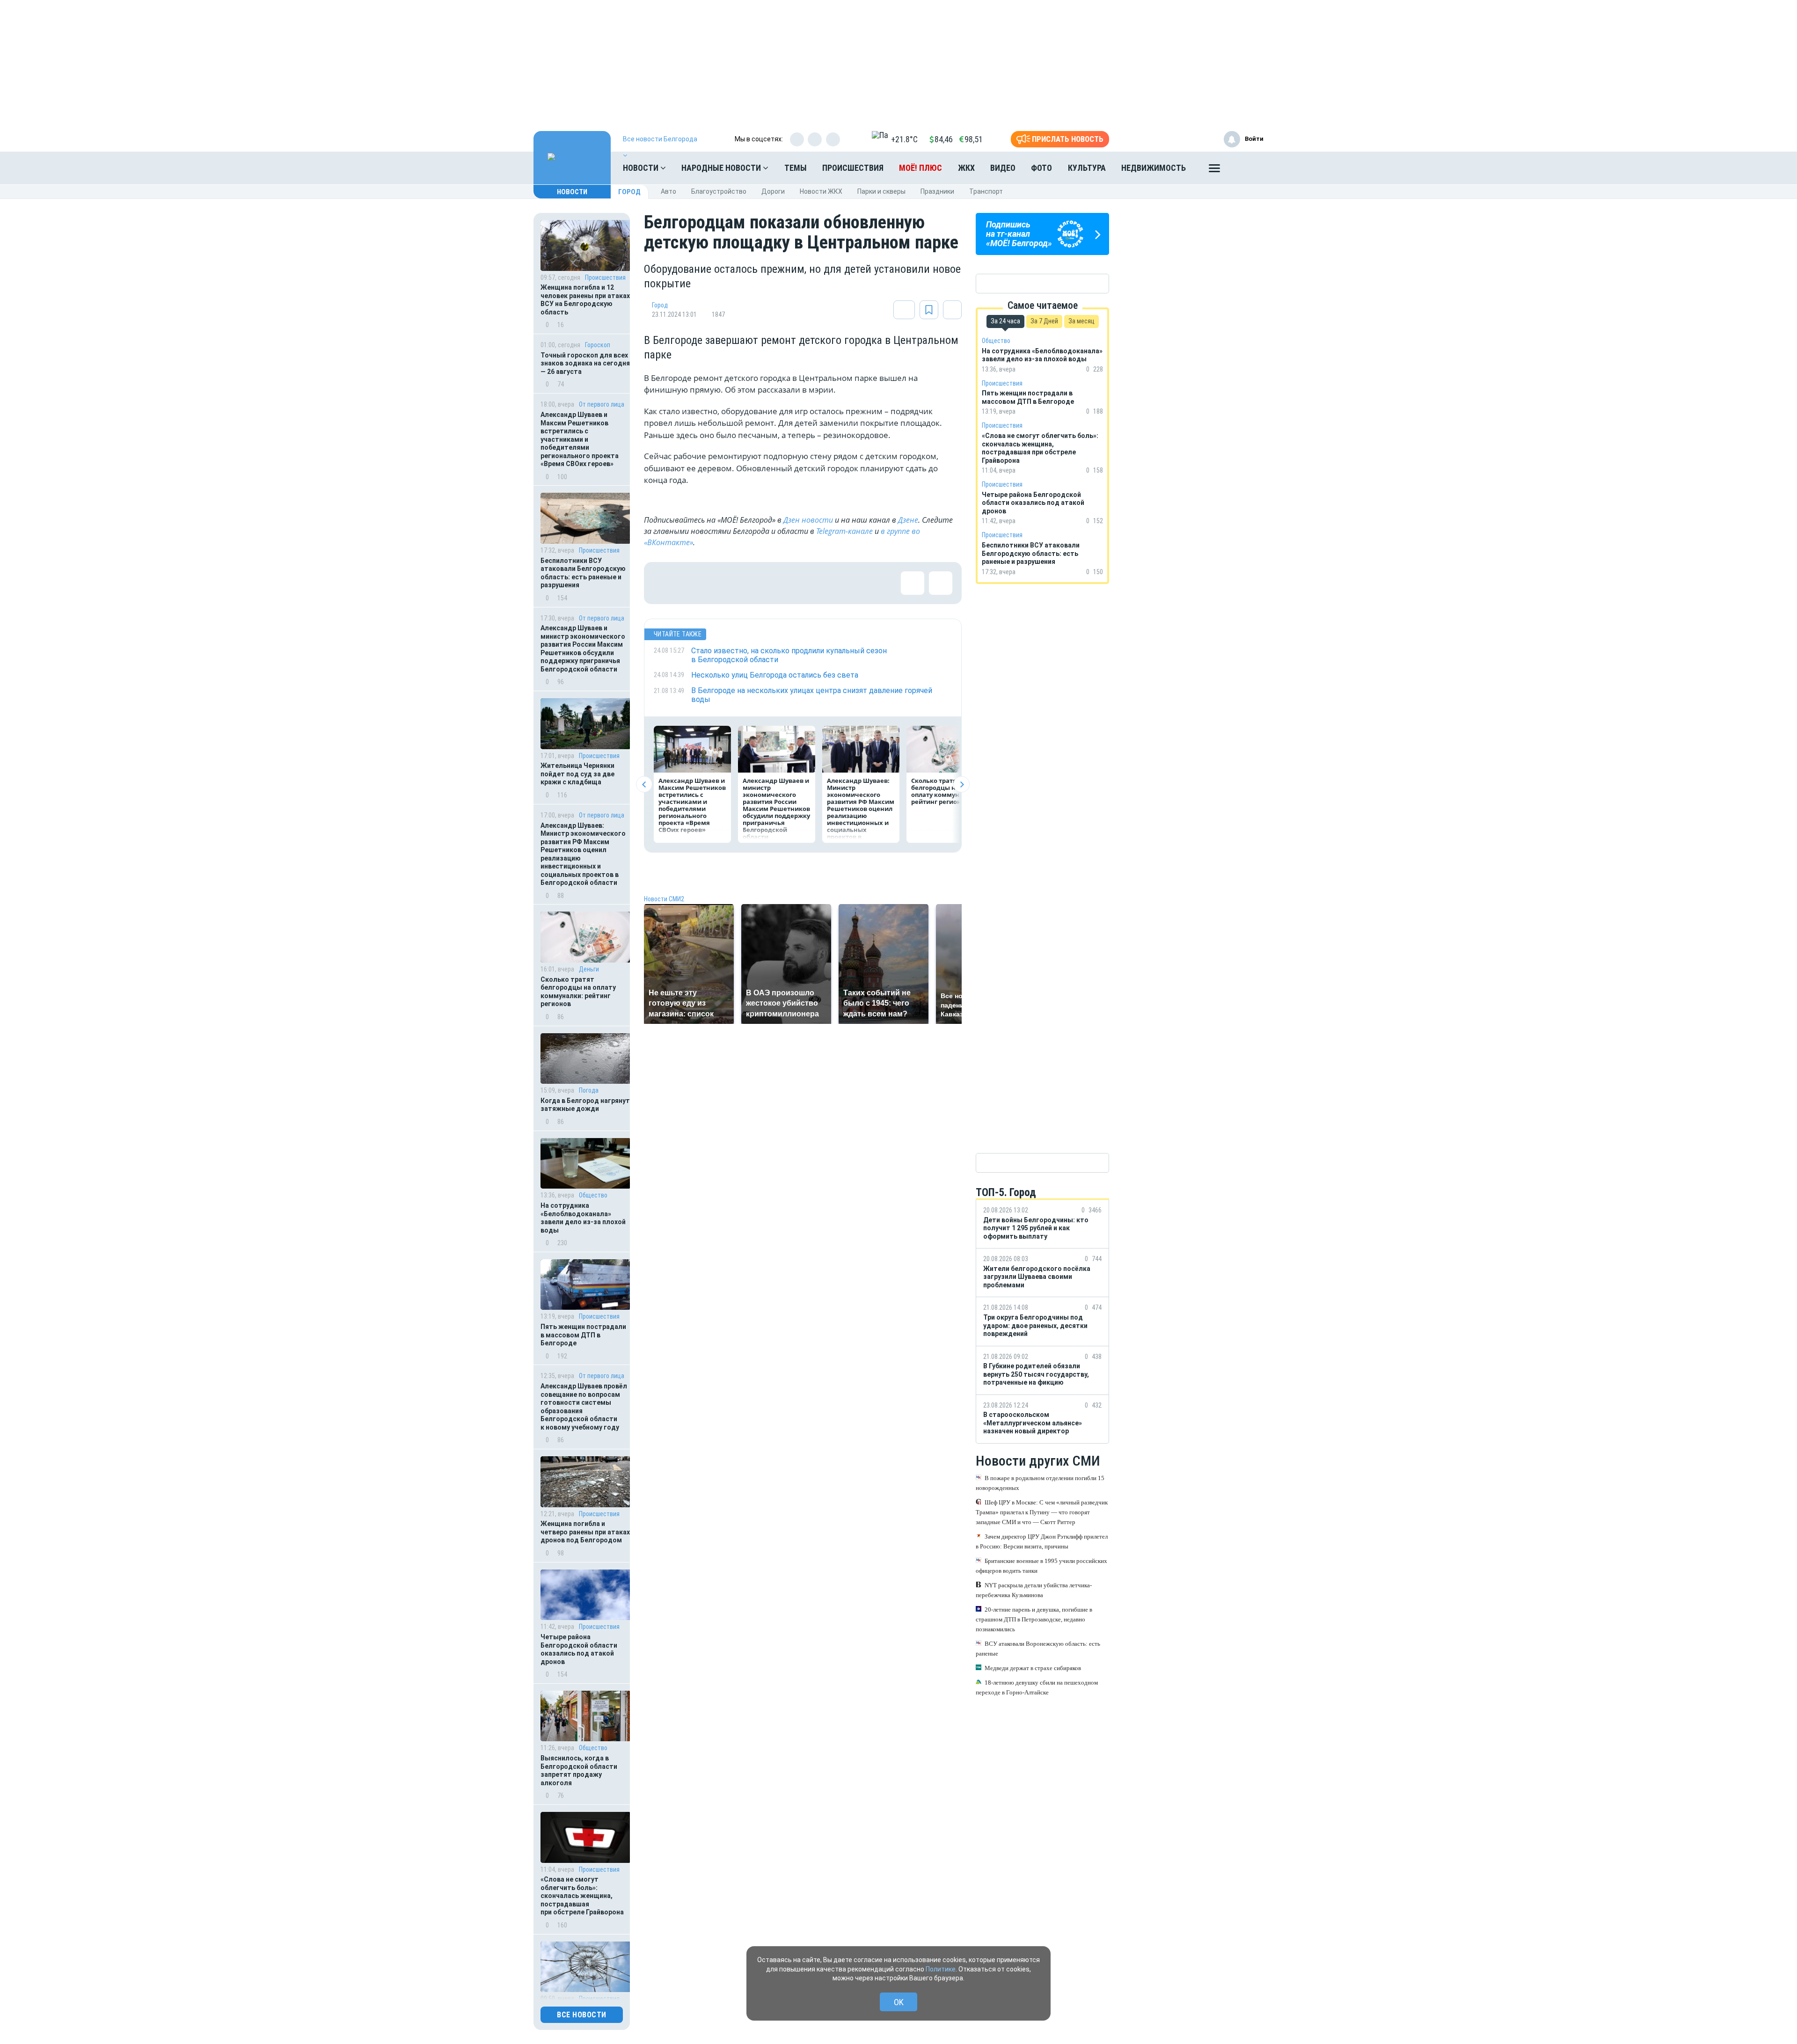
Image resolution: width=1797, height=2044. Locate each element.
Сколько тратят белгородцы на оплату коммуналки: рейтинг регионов (578, 992)
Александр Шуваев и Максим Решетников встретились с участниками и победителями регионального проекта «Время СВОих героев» (580, 439)
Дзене (908, 520)
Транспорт (986, 191)
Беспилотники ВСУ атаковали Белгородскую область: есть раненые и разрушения (583, 573)
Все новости (582, 2015)
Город (629, 192)
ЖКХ (966, 168)
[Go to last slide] (644, 785)
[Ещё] (1214, 170)
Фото (1041, 168)
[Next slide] (961, 785)
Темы (796, 168)
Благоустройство (719, 191)
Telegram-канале (844, 531)
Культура (1087, 168)
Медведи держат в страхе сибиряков (1033, 1668)
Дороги (773, 191)
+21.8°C (904, 139)
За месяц (1081, 321)
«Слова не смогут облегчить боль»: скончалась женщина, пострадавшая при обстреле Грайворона (582, 1896)
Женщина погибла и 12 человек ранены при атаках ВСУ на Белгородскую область (585, 300)
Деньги (589, 969)
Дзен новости (808, 520)
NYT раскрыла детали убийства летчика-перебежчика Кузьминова (1034, 1590)
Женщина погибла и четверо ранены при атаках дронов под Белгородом (585, 1532)
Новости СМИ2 (664, 899)
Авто (668, 191)
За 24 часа (1005, 321)
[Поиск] (1247, 168)
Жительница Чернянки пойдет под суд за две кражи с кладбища (577, 774)
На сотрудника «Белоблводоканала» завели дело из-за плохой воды (583, 1218)
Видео (1003, 168)
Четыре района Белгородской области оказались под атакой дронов (579, 1649)
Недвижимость (1154, 168)
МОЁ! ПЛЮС (920, 168)
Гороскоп (598, 345)
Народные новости (722, 168)
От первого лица (602, 404)
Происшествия (853, 168)
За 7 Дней (1044, 321)
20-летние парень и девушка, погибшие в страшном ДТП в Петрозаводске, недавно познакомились (1034, 1619)
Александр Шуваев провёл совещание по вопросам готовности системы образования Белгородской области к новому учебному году (584, 1407)
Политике (941, 1969)
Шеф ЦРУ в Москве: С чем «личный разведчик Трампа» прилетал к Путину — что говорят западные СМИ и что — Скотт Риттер (1042, 1512)
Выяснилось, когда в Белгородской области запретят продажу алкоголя (579, 1770)
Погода (589, 1090)
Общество (593, 1195)
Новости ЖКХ (821, 191)
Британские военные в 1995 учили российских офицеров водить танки (1041, 1566)
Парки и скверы (881, 191)
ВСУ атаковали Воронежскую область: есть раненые (1038, 1649)
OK (899, 2002)
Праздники (937, 191)
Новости (642, 168)
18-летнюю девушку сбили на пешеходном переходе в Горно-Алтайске (1037, 1687)
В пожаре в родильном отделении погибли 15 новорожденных (1040, 1483)
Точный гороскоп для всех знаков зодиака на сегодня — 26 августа (585, 363)
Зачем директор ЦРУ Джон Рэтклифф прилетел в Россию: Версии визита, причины (1042, 1541)
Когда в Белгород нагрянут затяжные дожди (585, 1105)
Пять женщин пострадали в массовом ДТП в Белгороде (583, 1335)
